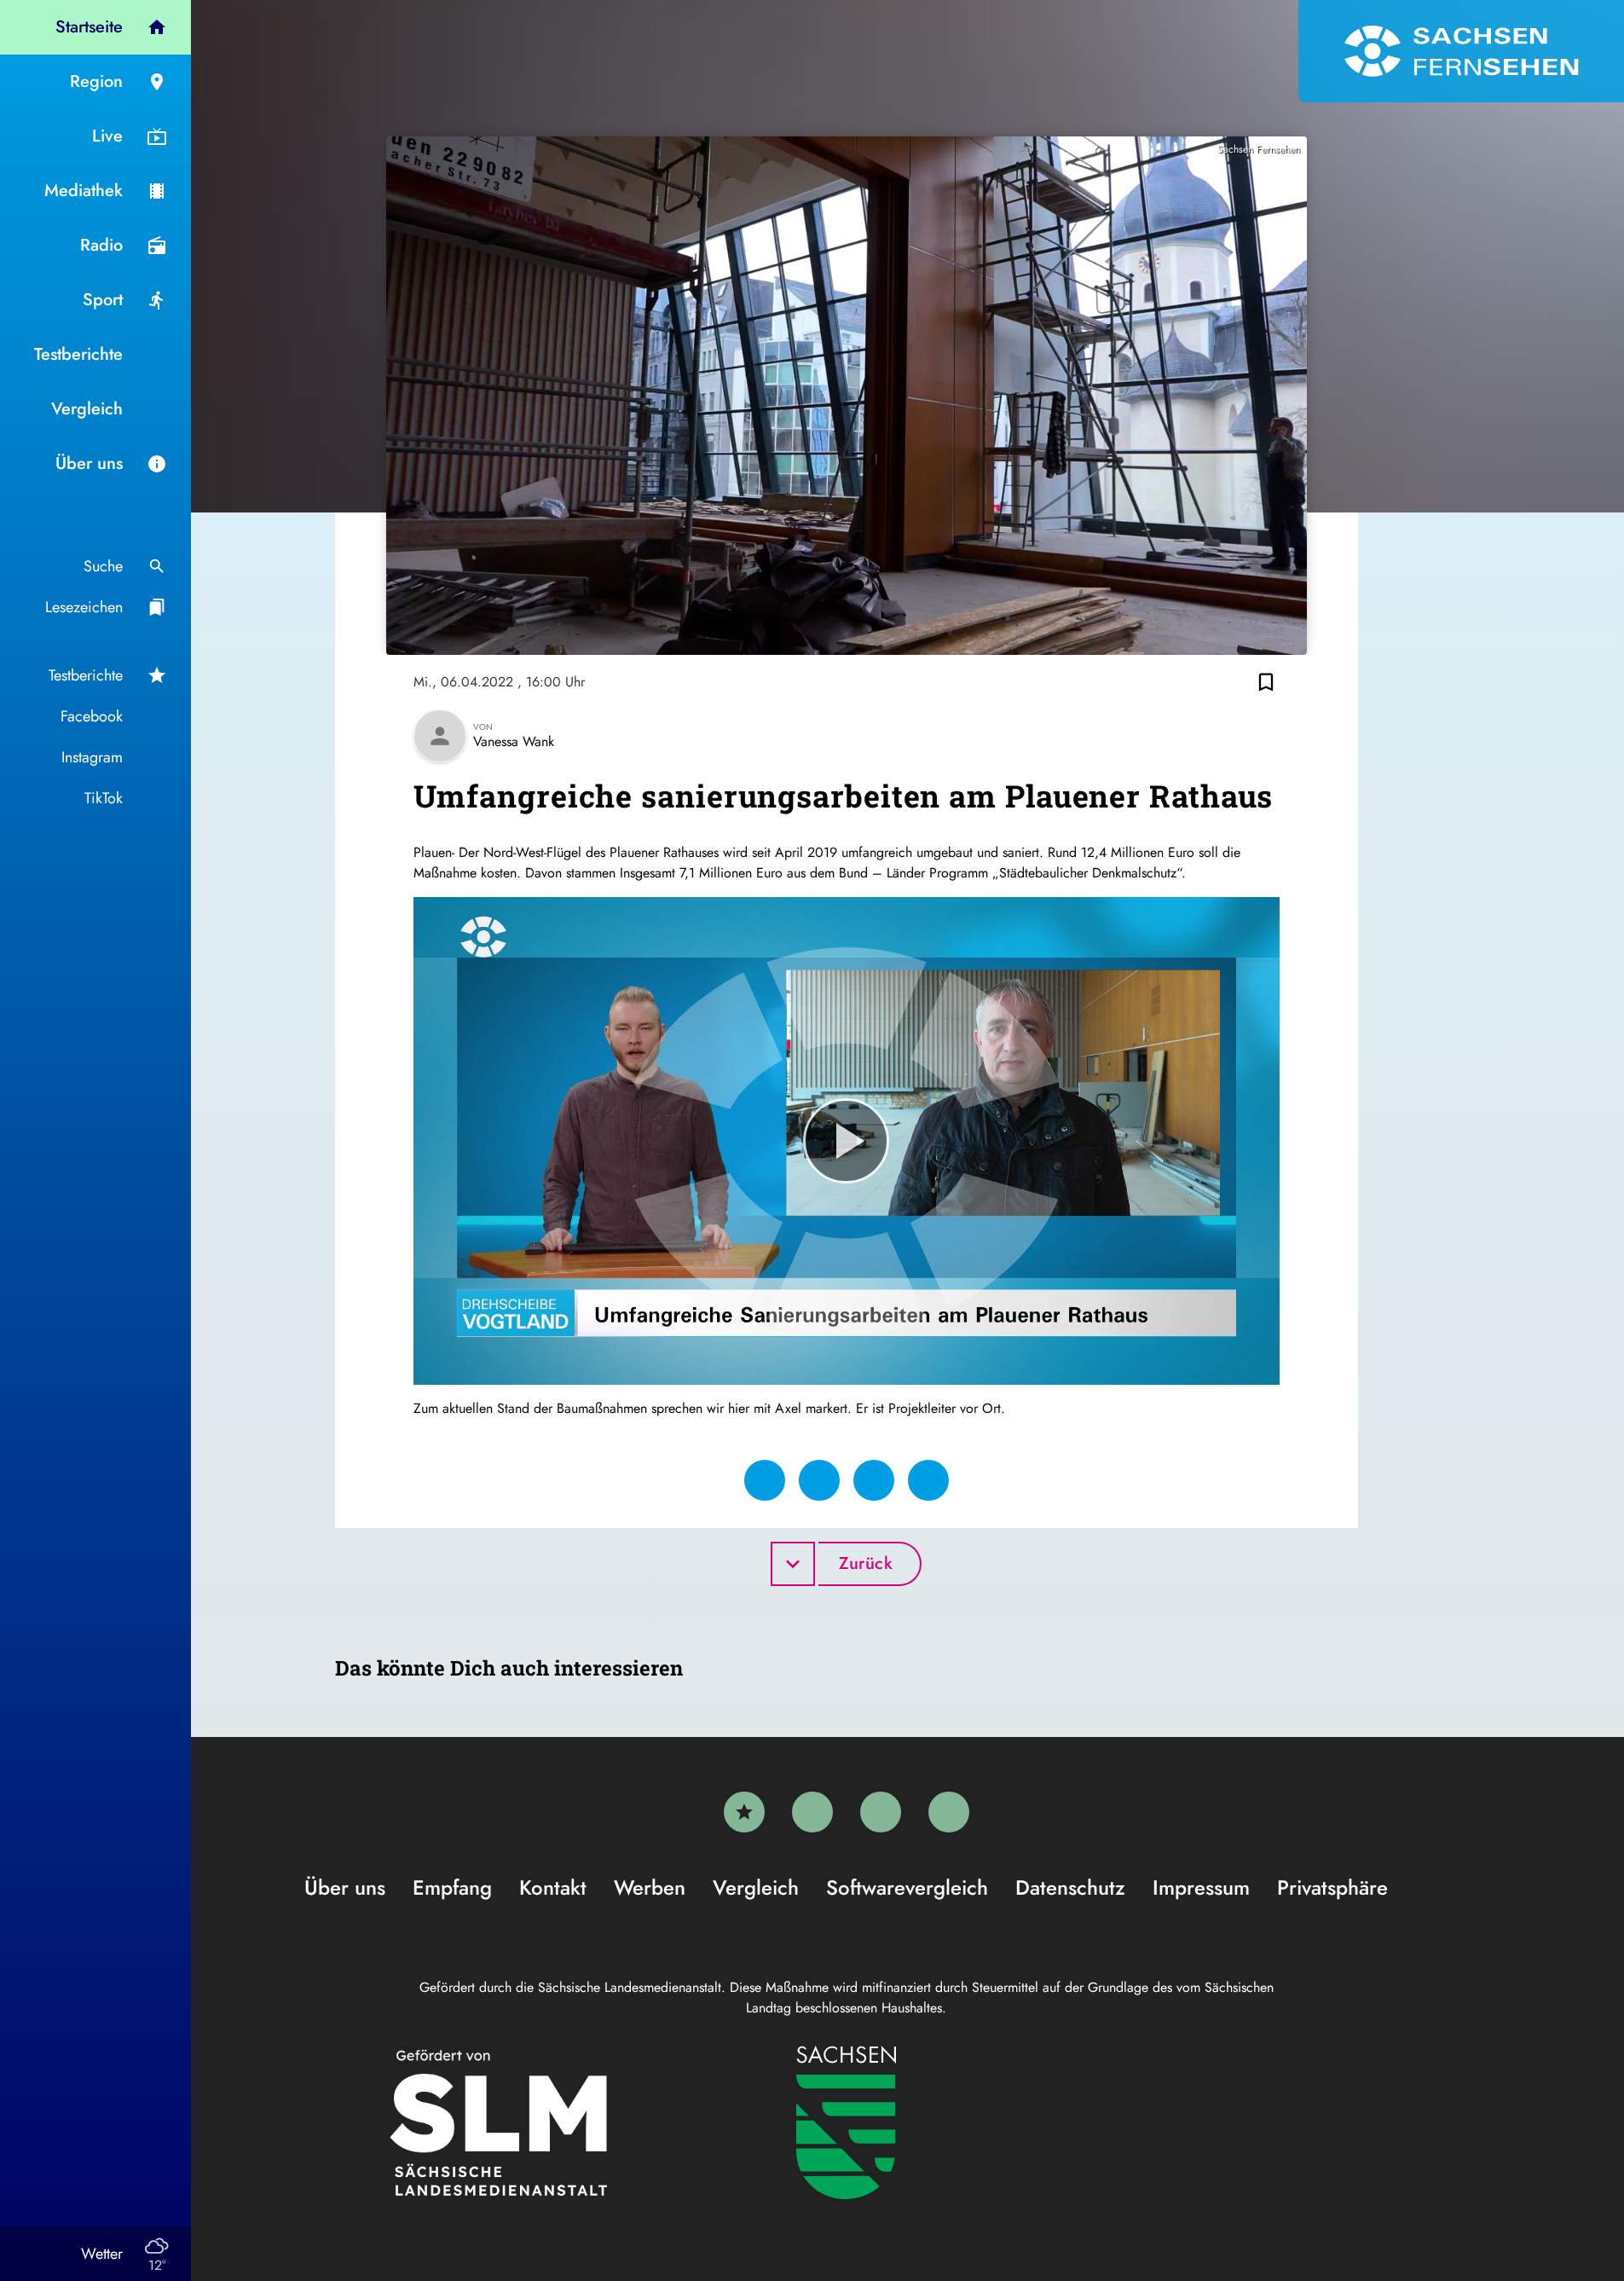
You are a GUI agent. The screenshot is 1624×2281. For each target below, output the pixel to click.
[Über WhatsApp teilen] (874, 1480)
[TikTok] (949, 1812)
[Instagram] (881, 1812)
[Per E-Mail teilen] (928, 1480)
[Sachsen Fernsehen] (1461, 51)
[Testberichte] (744, 1812)
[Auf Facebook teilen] (765, 1480)
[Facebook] (812, 1812)
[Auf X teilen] (819, 1480)
